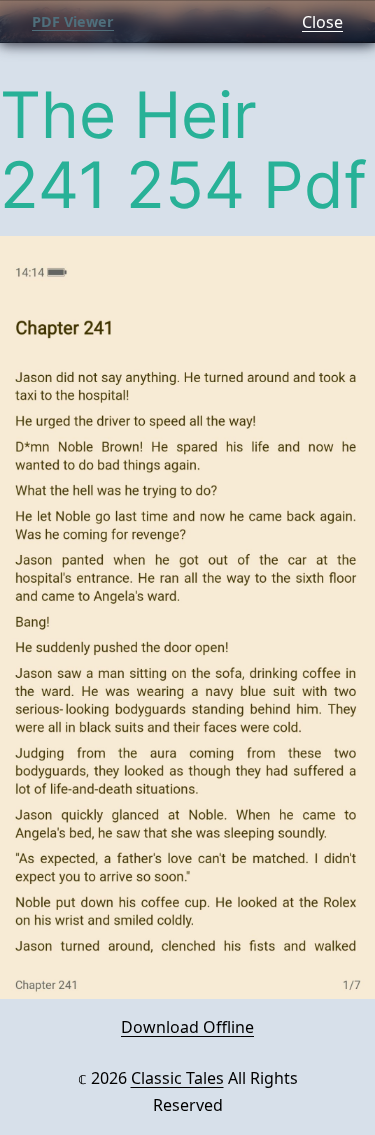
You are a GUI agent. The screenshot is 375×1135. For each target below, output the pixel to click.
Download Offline (187, 1027)
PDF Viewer (73, 21)
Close (322, 22)
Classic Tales (177, 1078)
